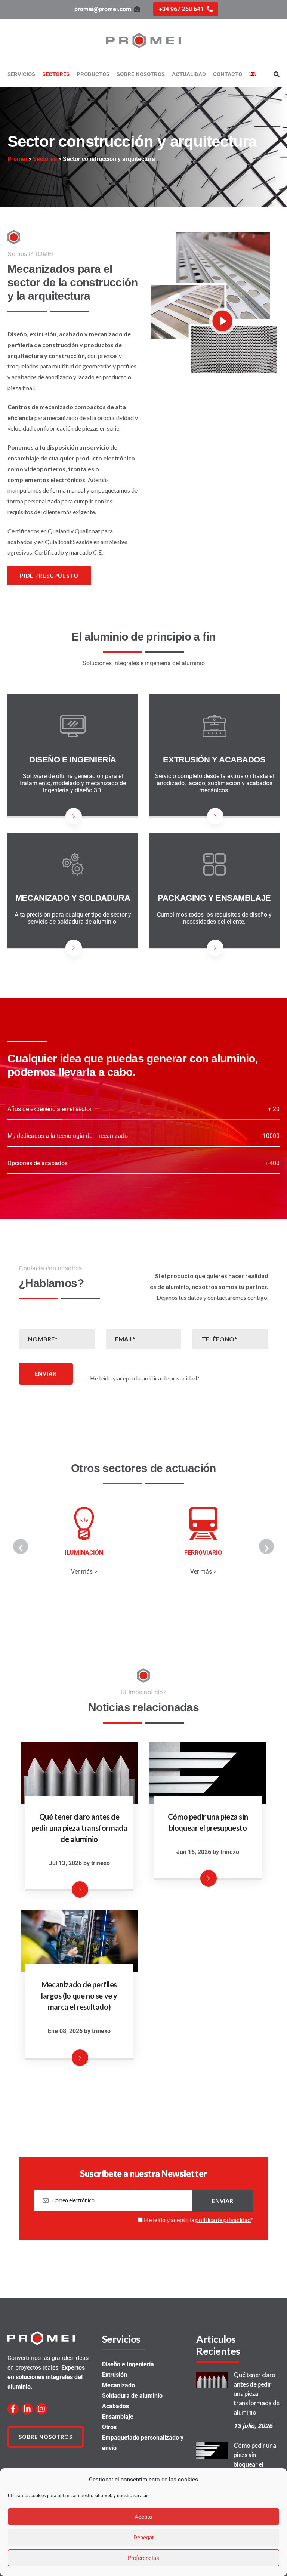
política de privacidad (169, 1378)
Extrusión (115, 2375)
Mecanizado (118, 2385)
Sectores (56, 74)
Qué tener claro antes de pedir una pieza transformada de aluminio (79, 1828)
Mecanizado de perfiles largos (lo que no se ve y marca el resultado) (79, 1996)
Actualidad (189, 74)
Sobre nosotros (141, 74)
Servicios (21, 74)
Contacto (228, 74)
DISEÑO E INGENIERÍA (73, 760)
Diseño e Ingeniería (128, 2364)
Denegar (144, 2538)
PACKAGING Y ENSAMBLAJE (214, 898)
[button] (21, 1546)
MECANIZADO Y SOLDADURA (73, 898)
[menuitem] (253, 75)
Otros (109, 2427)
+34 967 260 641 (181, 9)
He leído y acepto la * (198, 2220)
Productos (93, 74)
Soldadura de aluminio (132, 2396)
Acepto (143, 2517)
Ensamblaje (118, 2417)
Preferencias (143, 2558)
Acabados (115, 2406)
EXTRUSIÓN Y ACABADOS (214, 760)
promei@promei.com (103, 9)
